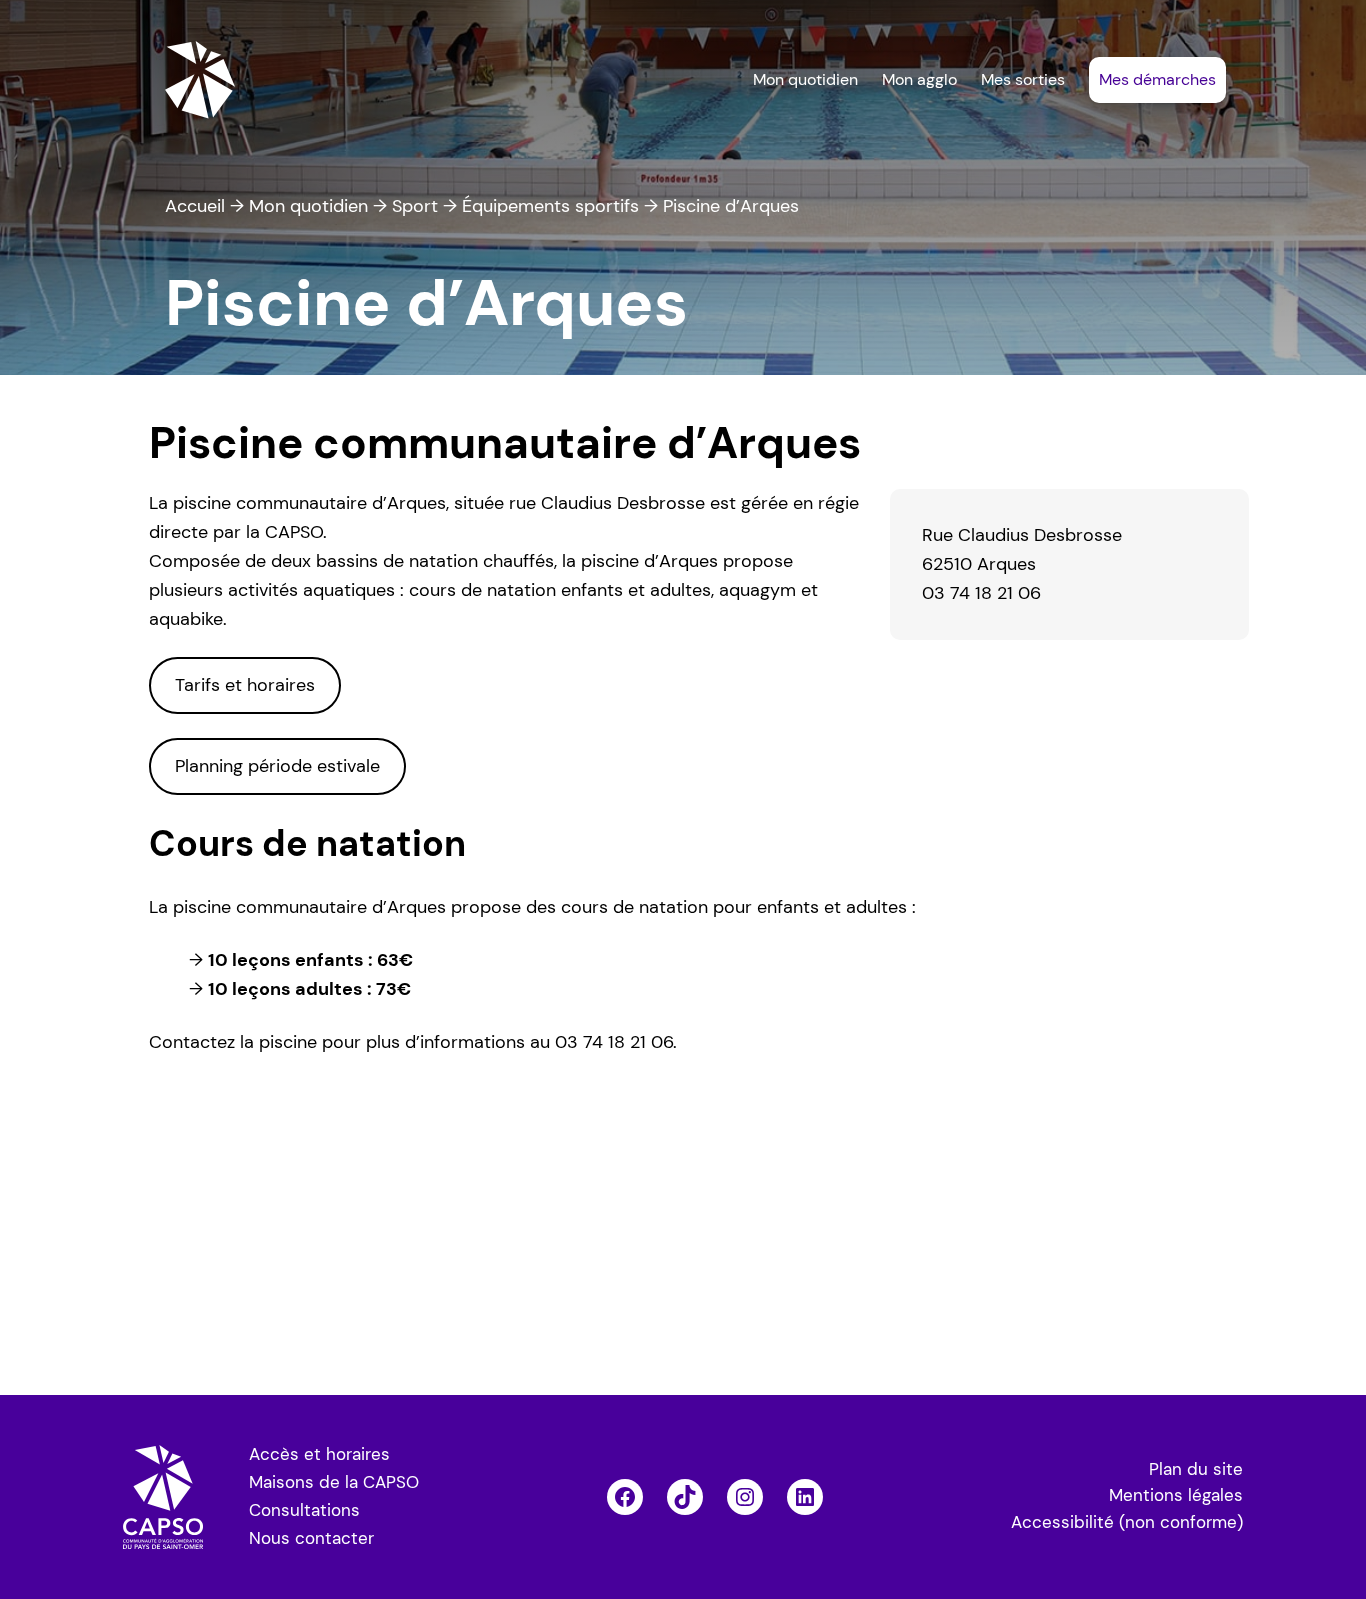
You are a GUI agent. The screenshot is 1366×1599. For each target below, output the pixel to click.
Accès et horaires (319, 1454)
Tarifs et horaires (245, 685)
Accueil (195, 206)
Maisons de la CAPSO (334, 1482)
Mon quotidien (308, 206)
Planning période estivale (277, 766)
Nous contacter (311, 1538)
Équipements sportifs (550, 206)
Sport (415, 206)
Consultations (304, 1510)
